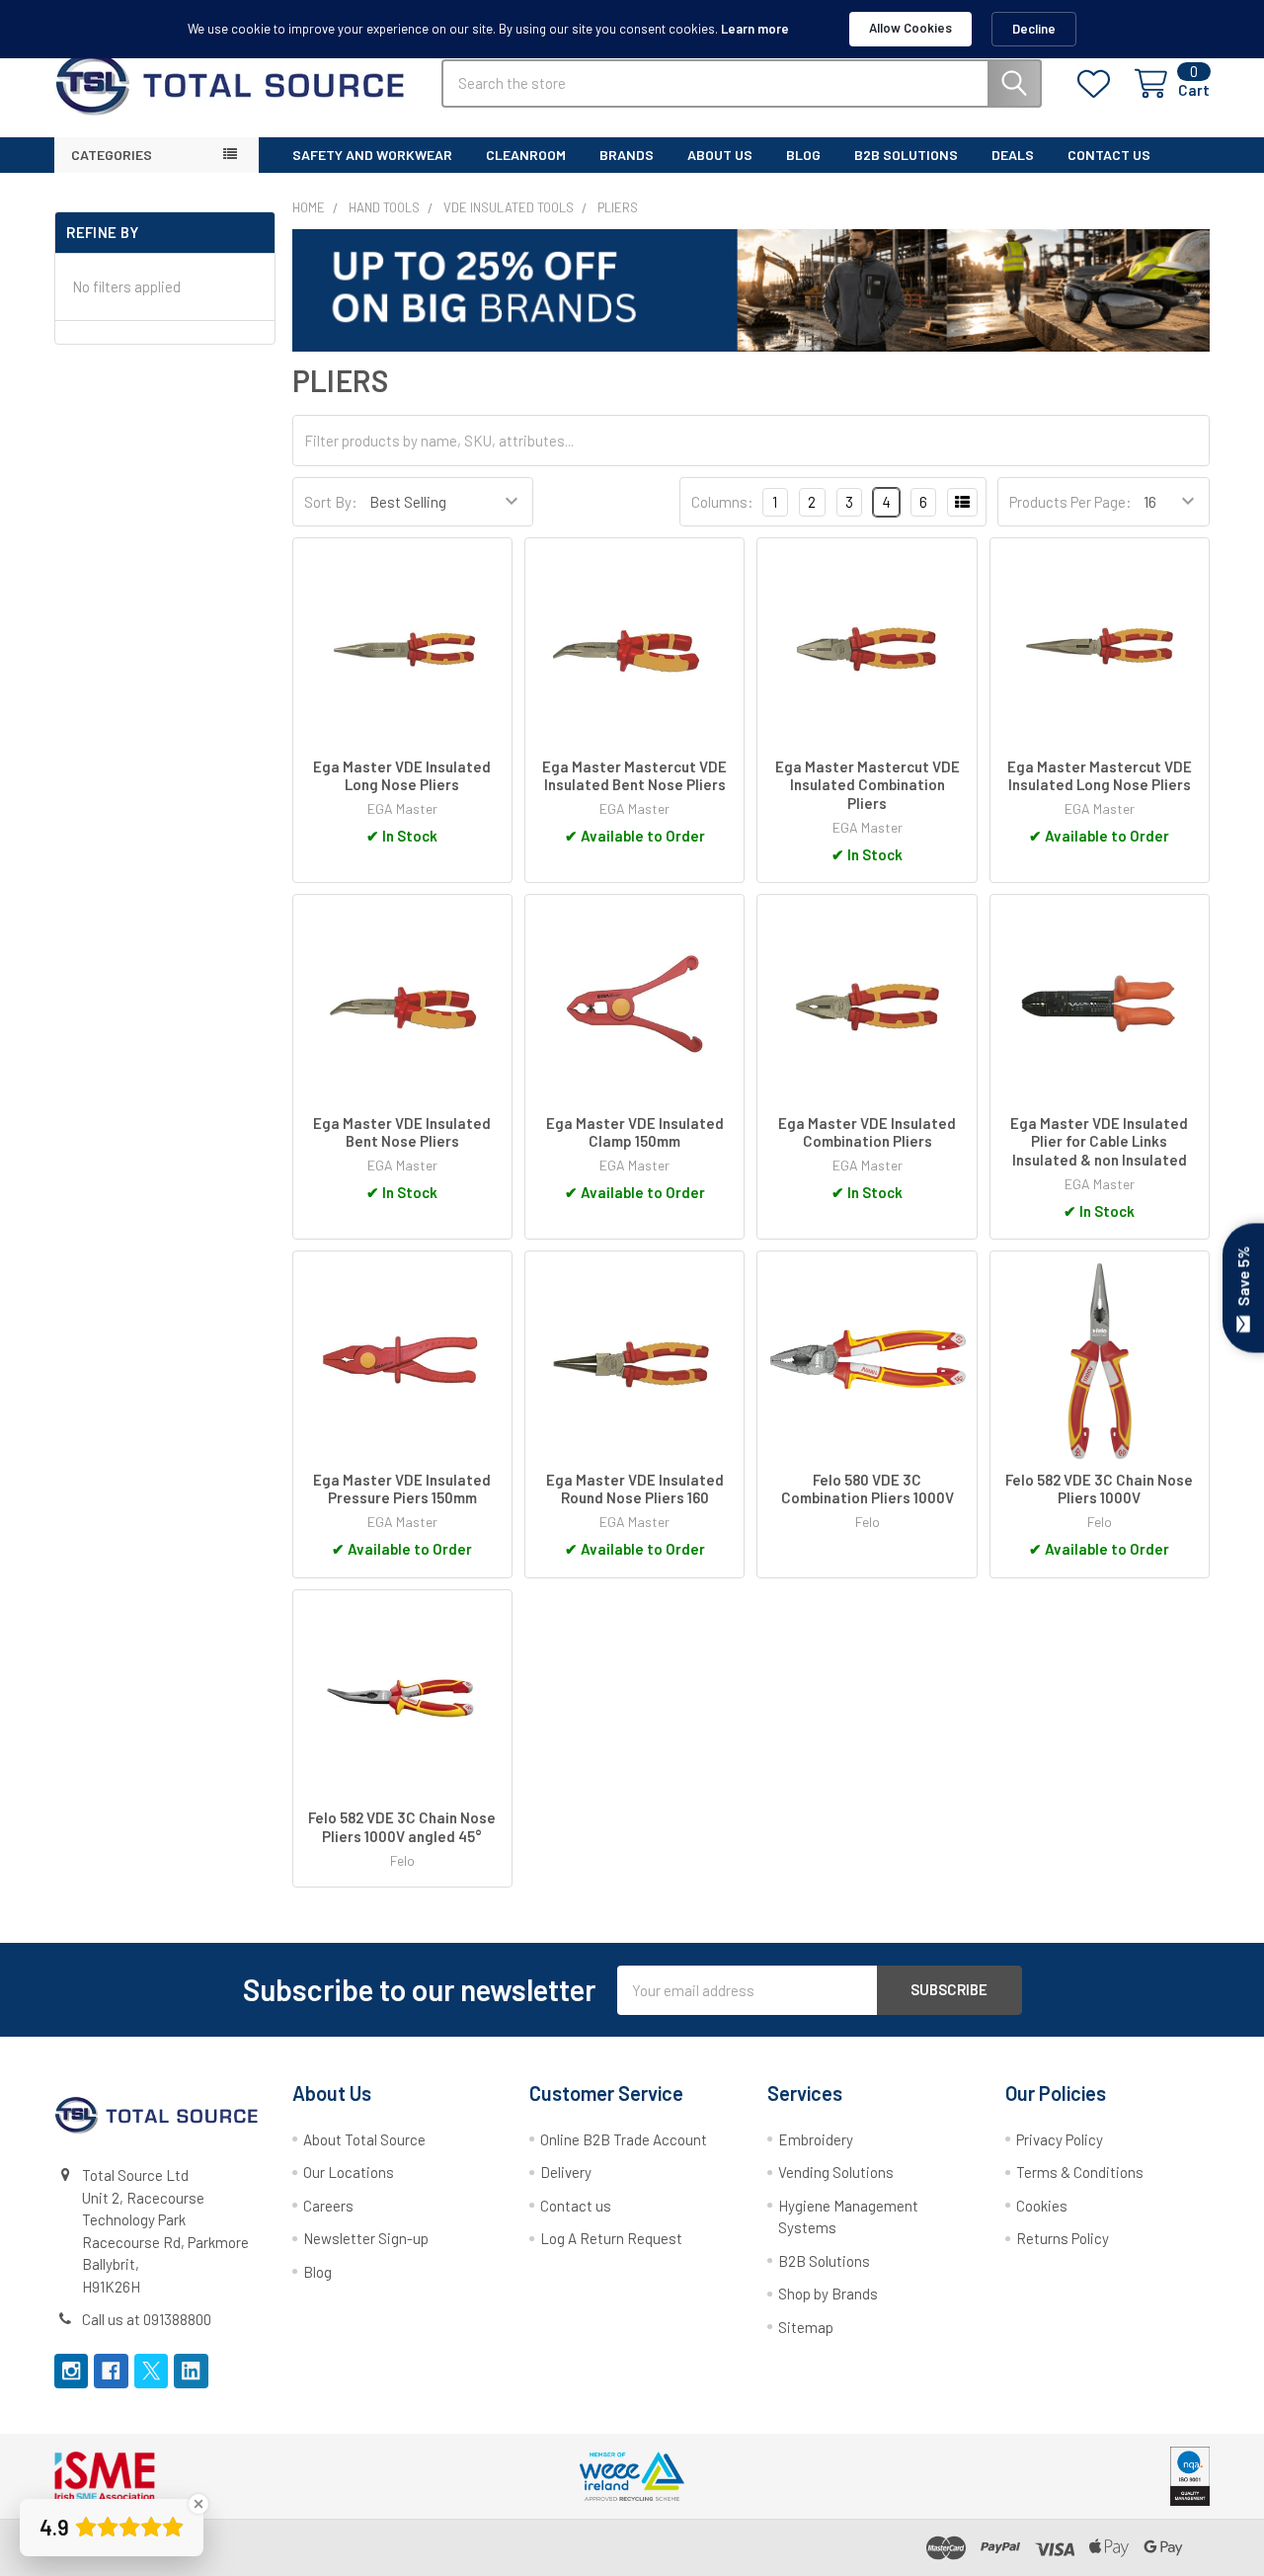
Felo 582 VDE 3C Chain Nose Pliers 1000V (1099, 1489)
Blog (803, 155)
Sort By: (331, 502)
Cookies (1042, 2206)
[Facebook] (111, 2371)
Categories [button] (112, 155)
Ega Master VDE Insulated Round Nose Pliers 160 (635, 1489)
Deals (1013, 155)
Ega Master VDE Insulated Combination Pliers (867, 1132)
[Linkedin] (191, 2371)
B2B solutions (906, 155)
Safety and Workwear (372, 155)
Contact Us (1109, 155)
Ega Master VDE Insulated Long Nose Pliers (402, 776)
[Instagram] (72, 2371)
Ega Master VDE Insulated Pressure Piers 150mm (402, 1489)
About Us (720, 155)
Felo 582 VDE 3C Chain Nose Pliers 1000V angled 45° (402, 1827)
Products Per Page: (1070, 502)
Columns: (722, 502)
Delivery (566, 2172)
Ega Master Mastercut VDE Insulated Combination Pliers (868, 785)
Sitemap (806, 2327)
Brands (627, 155)
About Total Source (364, 2139)
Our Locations (349, 2172)
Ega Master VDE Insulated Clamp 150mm (635, 1132)
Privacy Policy (1060, 2139)
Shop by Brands (828, 2294)
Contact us (576, 2206)
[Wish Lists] (1098, 84)
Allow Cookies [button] (910, 28)
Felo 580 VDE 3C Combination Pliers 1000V (868, 1489)
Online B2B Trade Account (624, 2139)
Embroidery (816, 2139)
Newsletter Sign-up (366, 2238)
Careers (328, 2206)
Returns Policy (1063, 2238)
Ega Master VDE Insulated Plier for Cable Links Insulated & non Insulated (1099, 1142)
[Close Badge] (198, 2504)
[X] (152, 2371)
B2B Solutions (824, 2261)
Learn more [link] (755, 29)
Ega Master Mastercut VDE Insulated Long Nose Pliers (1100, 776)
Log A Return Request (611, 2238)
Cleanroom (526, 155)
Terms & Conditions (1080, 2172)
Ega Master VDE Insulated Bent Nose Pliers (402, 1132)
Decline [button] (1034, 29)
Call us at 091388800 (147, 2319)
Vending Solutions (836, 2172)
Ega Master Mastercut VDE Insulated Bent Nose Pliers (634, 776)
